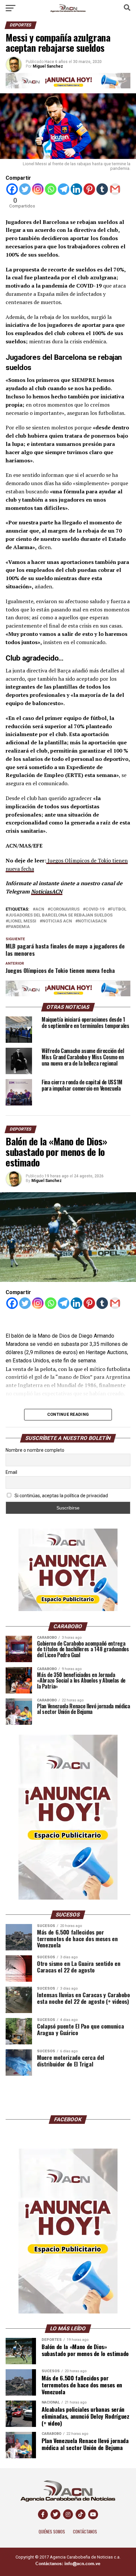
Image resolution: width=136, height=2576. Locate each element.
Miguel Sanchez (47, 1181)
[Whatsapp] (51, 189)
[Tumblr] (102, 189)
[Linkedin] (76, 189)
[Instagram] (38, 189)
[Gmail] (115, 189)
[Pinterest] (89, 189)
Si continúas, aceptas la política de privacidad (61, 1496)
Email (11, 1472)
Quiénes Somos (52, 2532)
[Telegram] (64, 189)
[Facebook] (12, 189)
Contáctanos (85, 2532)
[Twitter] (25, 189)
